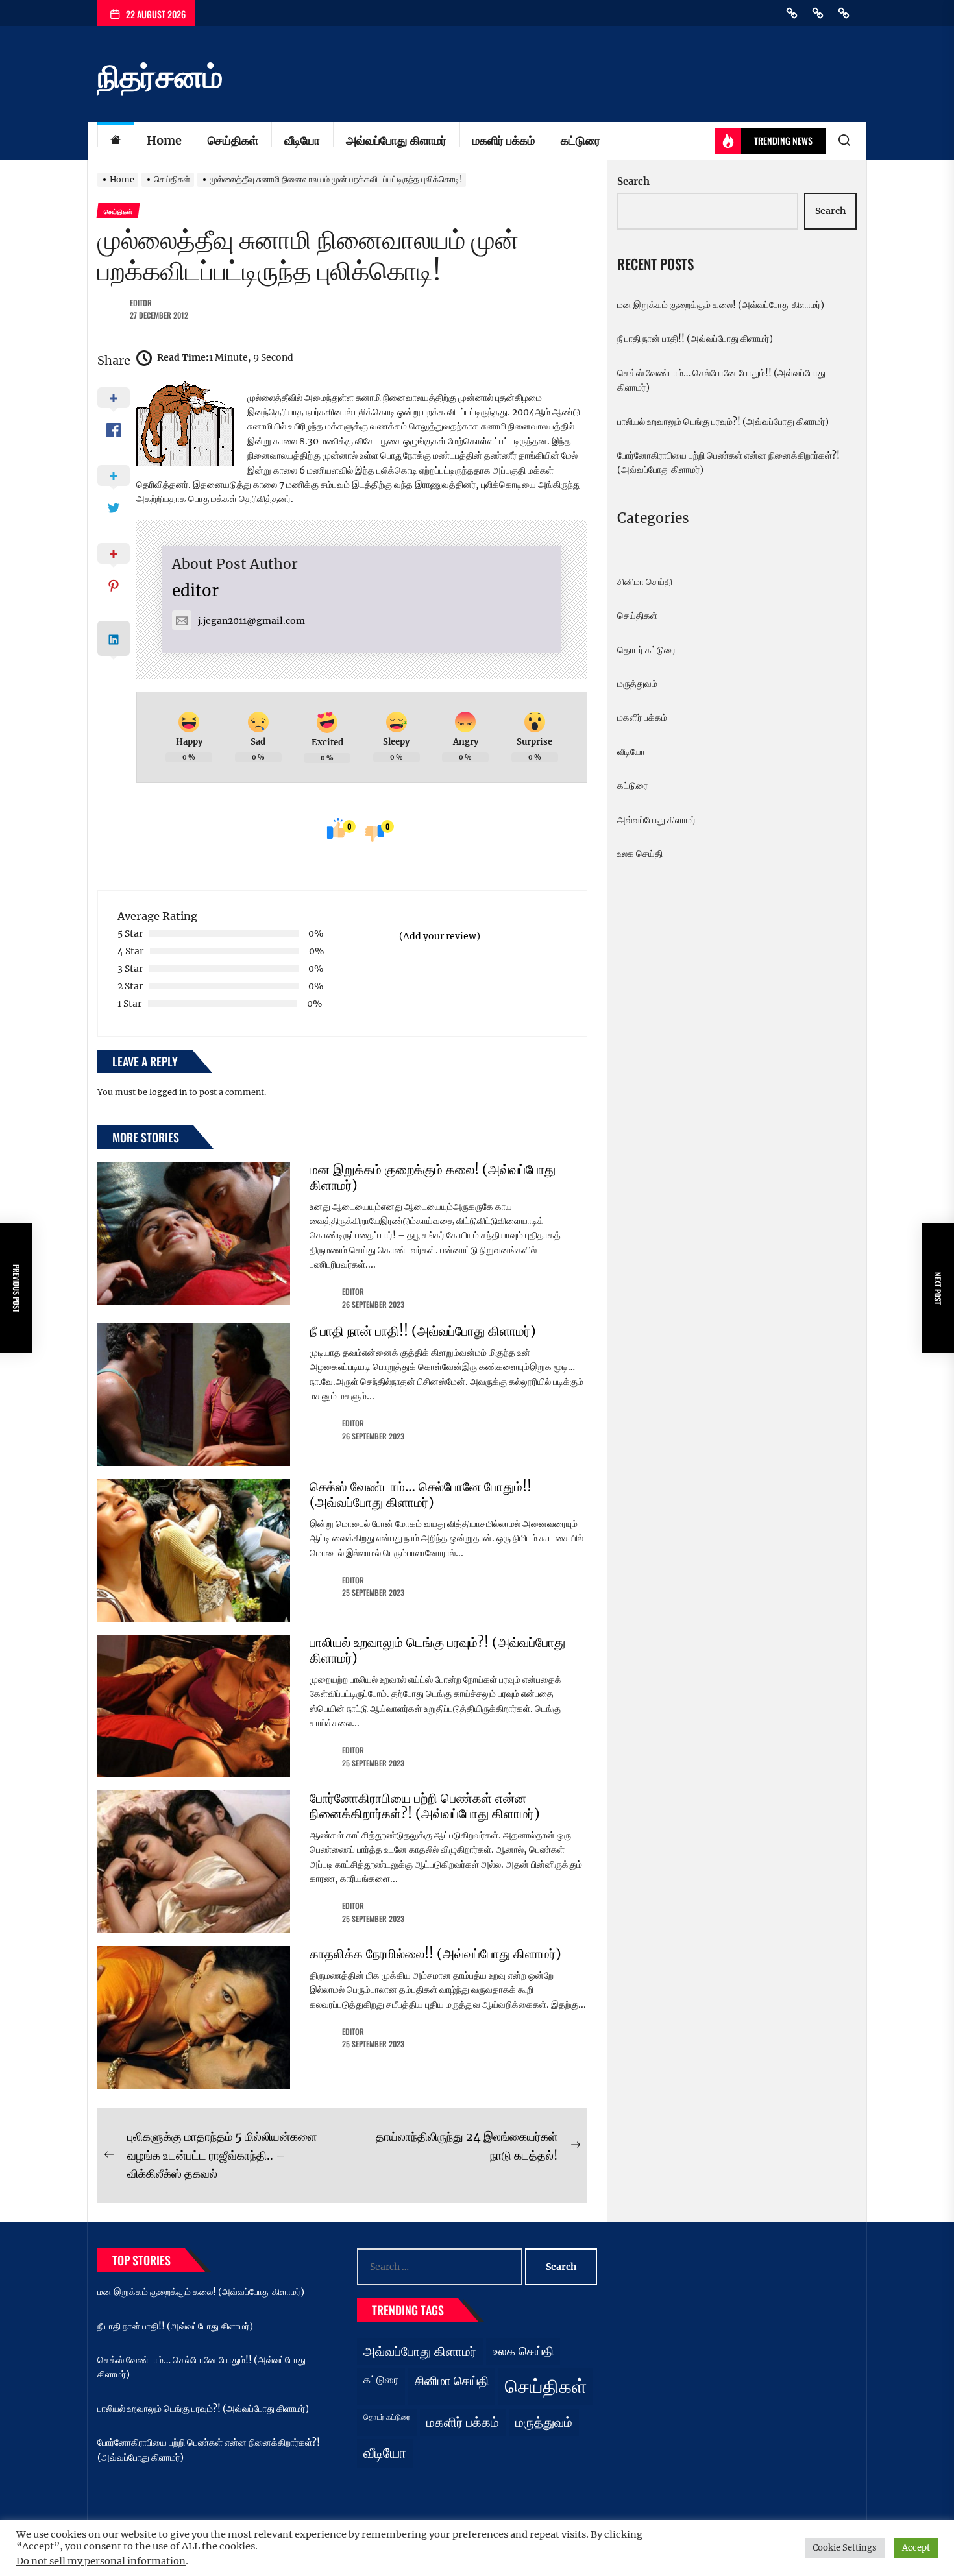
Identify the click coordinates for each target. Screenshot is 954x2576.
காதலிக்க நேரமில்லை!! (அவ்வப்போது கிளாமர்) (435, 1954)
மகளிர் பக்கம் (504, 140)
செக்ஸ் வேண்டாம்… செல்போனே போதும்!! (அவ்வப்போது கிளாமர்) (421, 1494)
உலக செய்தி (640, 854)
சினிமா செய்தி (645, 582)
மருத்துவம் (637, 684)
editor (141, 303)
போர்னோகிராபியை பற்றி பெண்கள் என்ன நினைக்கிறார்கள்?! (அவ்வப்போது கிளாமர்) (425, 1806)
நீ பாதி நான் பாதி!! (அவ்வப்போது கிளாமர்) (423, 1331)
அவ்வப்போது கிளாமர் (396, 140)
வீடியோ (302, 140)
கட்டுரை (581, 140)
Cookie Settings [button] (845, 2548)
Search (633, 181)
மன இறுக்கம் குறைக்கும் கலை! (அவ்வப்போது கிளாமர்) (433, 1177)
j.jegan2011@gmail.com (251, 621)
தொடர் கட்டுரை (646, 650)
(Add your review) (440, 936)
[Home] (116, 141)
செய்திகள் (233, 140)
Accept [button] (916, 2548)
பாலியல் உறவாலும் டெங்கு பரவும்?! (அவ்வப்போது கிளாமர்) (437, 1650)
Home (164, 140)
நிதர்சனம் (160, 77)
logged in (168, 1092)
